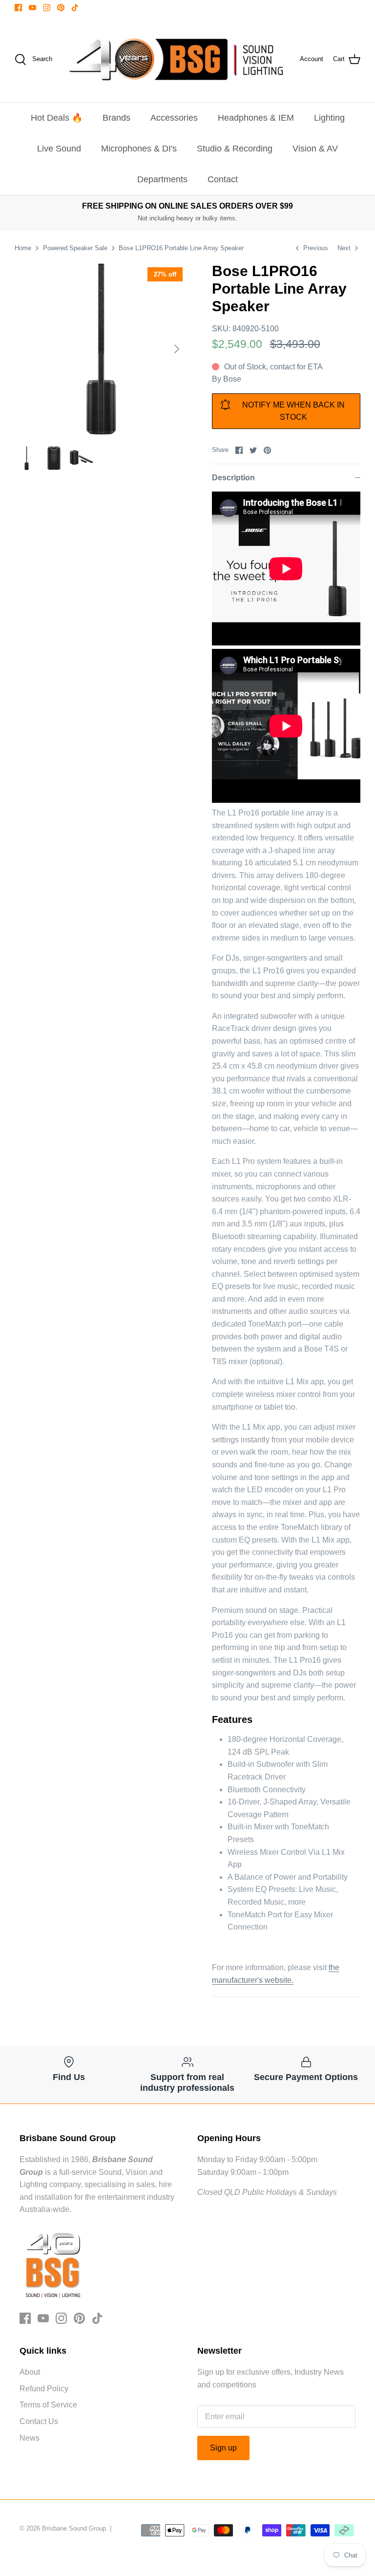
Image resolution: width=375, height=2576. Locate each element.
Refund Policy (44, 2389)
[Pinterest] (61, 8)
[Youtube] (32, 8)
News (30, 2438)
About (30, 2372)
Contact (223, 179)
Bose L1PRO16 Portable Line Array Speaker (181, 248)
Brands (116, 118)
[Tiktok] (75, 8)
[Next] (177, 349)
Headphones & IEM (256, 118)
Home (23, 248)
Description (233, 478)
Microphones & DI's (139, 149)
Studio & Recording (235, 149)
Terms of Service (48, 2405)
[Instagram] (47, 8)
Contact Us (39, 2421)
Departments (162, 179)
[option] (101, 349)
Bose (232, 379)
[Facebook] (18, 8)
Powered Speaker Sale (75, 248)
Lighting (329, 118)
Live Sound (59, 149)
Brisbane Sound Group (74, 2528)
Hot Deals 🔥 (57, 118)
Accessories (174, 118)
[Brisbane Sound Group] (176, 59)
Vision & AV (315, 149)
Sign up (223, 2448)
